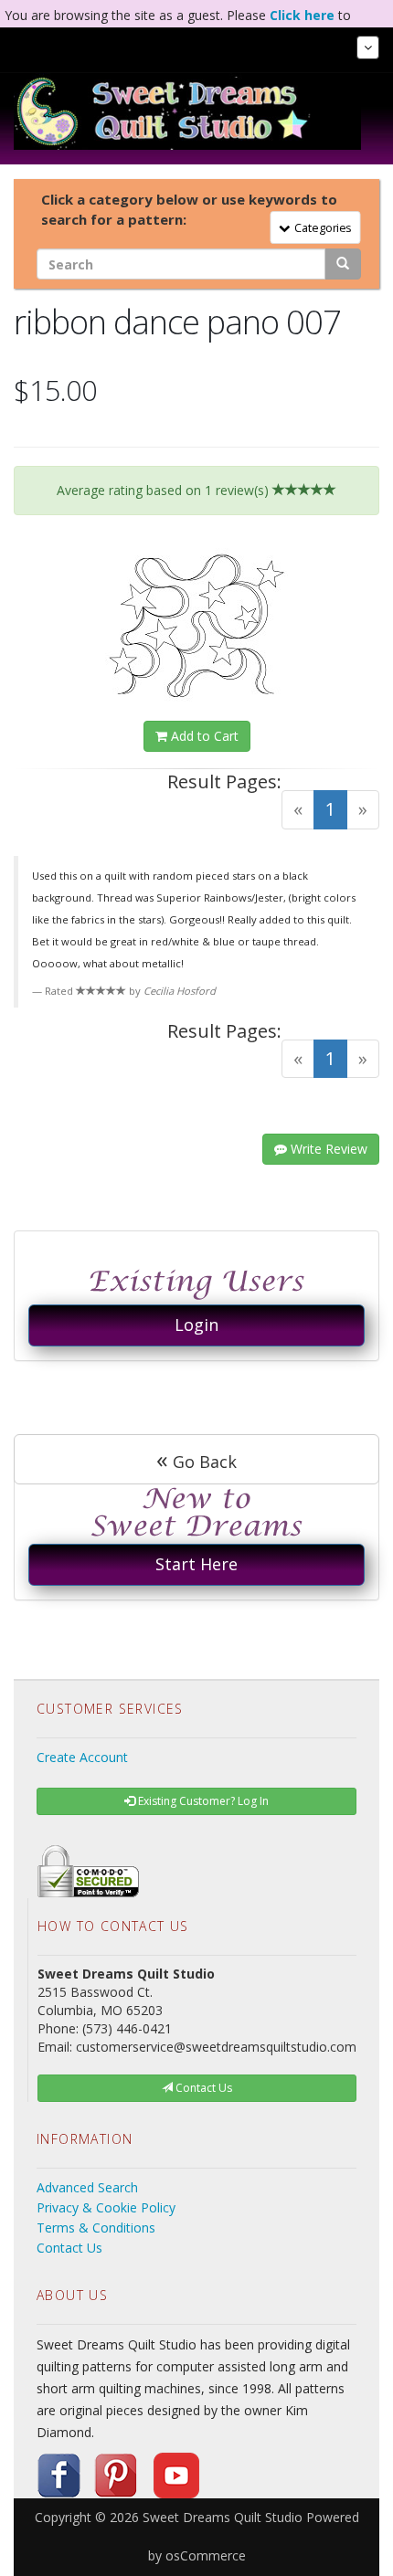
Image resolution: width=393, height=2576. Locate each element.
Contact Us (69, 2248)
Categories (320, 227)
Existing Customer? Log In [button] (202, 1801)
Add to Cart (203, 736)
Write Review (327, 1149)
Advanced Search (87, 2187)
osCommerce (206, 2555)
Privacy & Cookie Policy (106, 2207)
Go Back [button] (196, 1459)
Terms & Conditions (96, 2228)
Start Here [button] (196, 1564)
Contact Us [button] (202, 2088)
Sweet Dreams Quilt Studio (223, 2517)
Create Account (82, 1757)
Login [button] (196, 1325)
